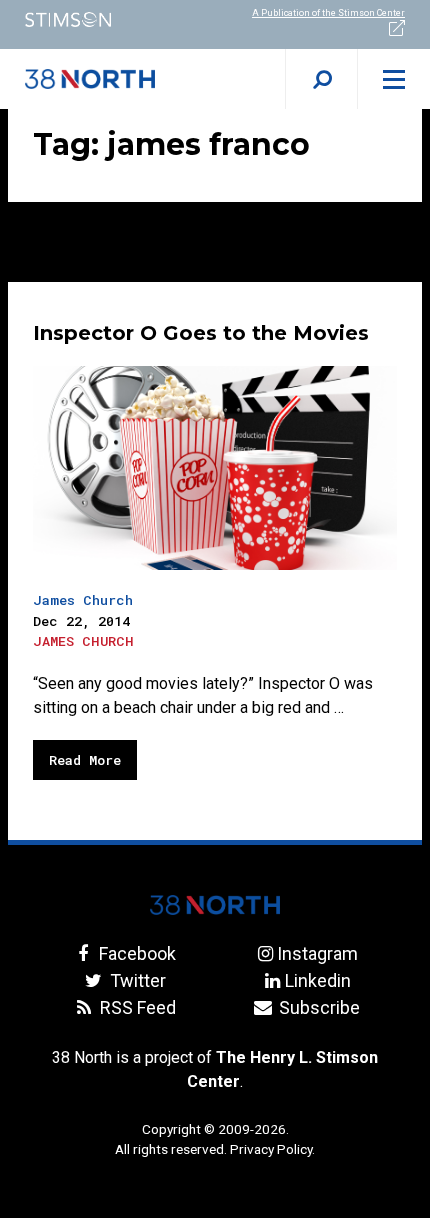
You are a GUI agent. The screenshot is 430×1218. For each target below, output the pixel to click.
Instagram (317, 953)
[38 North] (215, 905)
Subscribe (317, 1007)
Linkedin (317, 980)
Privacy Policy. (272, 1149)
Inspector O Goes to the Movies (201, 333)
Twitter (135, 980)
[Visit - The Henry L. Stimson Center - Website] (107, 19)
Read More (85, 760)
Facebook (135, 953)
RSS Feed (135, 1007)
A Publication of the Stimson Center (328, 13)
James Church (83, 600)
